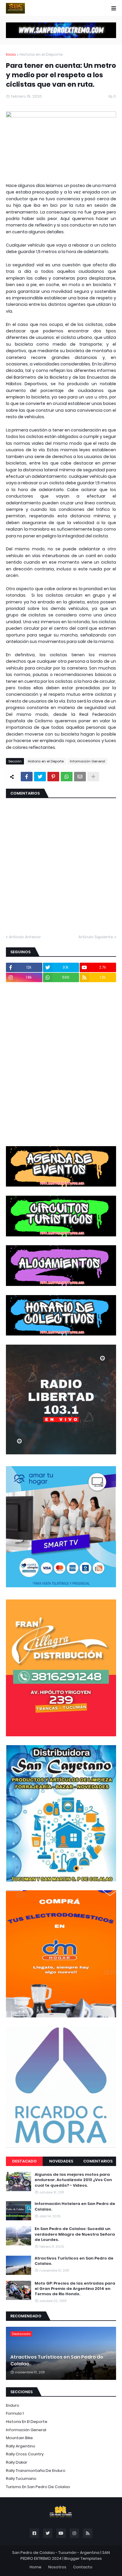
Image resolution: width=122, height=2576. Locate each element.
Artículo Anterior (25, 937)
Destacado (24, 2161)
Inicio (11, 54)
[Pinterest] (53, 777)
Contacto (83, 2567)
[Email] (80, 777)
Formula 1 (15, 2413)
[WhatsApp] (67, 777)
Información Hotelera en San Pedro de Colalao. (75, 2206)
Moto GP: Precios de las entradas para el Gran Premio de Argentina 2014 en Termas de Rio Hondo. (75, 2289)
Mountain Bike (19, 2438)
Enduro (13, 2405)
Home (36, 2567)
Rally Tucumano (21, 2479)
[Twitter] (40, 777)
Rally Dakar (17, 2462)
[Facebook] (27, 777)
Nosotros (57, 2567)
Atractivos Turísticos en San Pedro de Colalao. (74, 2261)
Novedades (61, 2161)
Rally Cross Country (25, 2454)
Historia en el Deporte (41, 54)
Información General (88, 761)
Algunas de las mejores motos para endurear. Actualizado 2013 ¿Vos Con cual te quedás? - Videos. (73, 2180)
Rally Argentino (21, 2446)
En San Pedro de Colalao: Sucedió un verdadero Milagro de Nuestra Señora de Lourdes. (75, 2234)
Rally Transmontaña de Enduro (36, 2471)
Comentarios (98, 2161)
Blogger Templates (83, 2558)
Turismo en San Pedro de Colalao (38, 2487)
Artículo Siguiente (96, 937)
